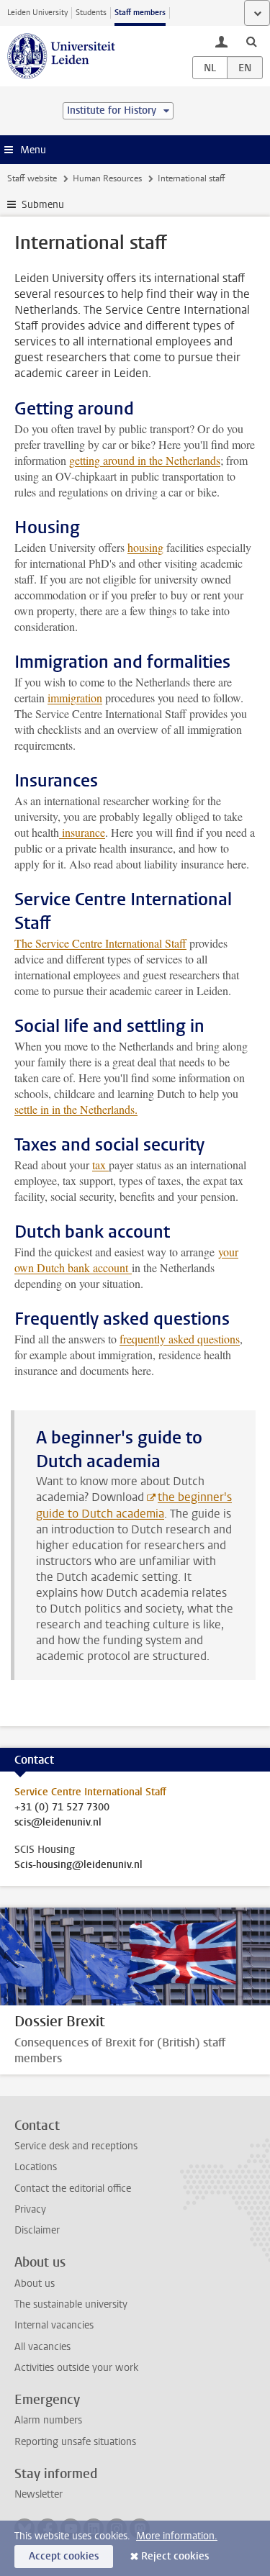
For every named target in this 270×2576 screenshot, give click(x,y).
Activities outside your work (76, 2368)
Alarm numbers (48, 2420)
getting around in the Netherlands (145, 460)
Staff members (140, 13)
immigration (75, 698)
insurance (82, 832)
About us (35, 2284)
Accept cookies (64, 2556)
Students (91, 13)
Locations (36, 2167)
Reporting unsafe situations (75, 2442)
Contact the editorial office (73, 2189)
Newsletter (39, 2494)
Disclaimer (37, 2230)
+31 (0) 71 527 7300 (62, 1808)
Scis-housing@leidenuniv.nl (78, 1865)
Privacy (30, 2209)
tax (100, 1165)
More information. (177, 2536)
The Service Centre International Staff (100, 943)
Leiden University (37, 13)
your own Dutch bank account (126, 1260)
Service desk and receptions (76, 2146)
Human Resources (107, 178)
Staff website (32, 178)
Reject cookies (175, 2556)
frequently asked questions (180, 1339)
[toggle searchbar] (251, 41)
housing (145, 547)
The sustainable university (71, 2304)
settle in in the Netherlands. (76, 1109)
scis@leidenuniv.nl (58, 1823)
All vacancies (42, 2347)
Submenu (43, 205)
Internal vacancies (54, 2325)
